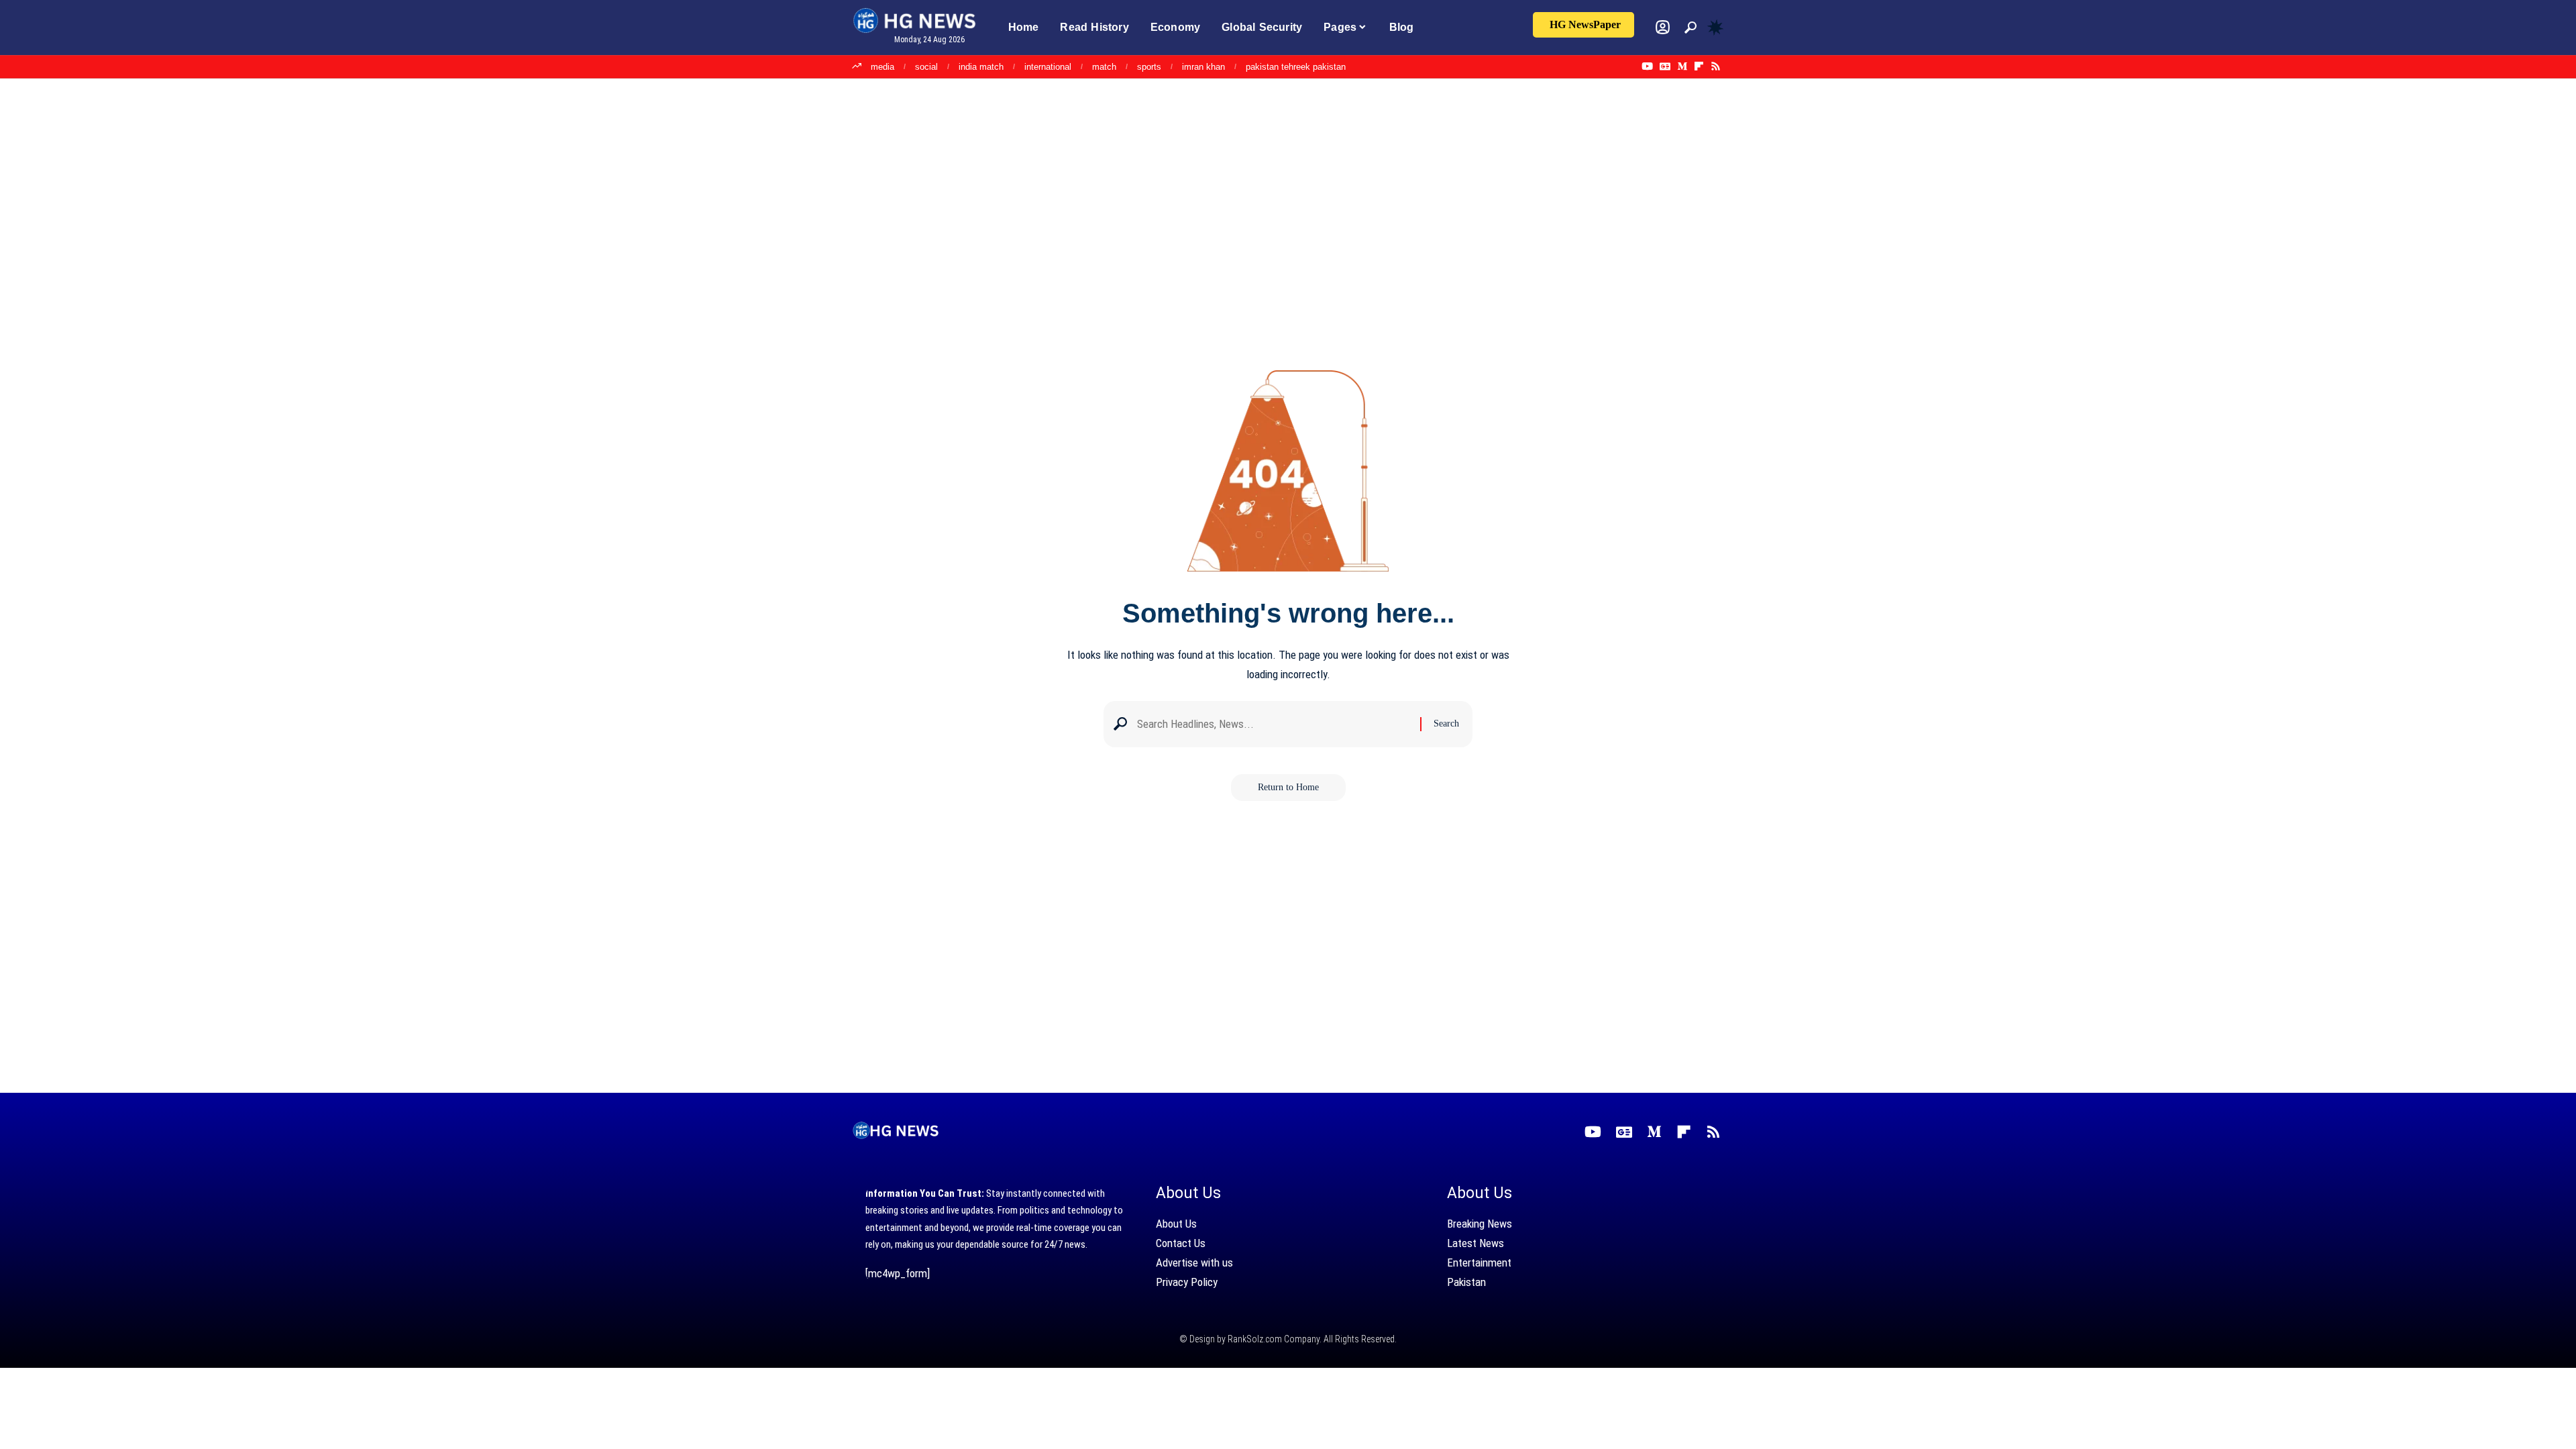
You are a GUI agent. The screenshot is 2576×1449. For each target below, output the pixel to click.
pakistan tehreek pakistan (1296, 67)
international (1048, 67)
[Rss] (1716, 66)
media (882, 67)
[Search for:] (1274, 724)
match (1104, 67)
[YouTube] (1647, 66)
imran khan (1203, 67)
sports (1149, 67)
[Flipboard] (1699, 66)
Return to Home (1288, 787)
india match (981, 67)
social (926, 67)
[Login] (1663, 27)
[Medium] (1682, 66)
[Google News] (1665, 66)
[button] (1690, 28)
